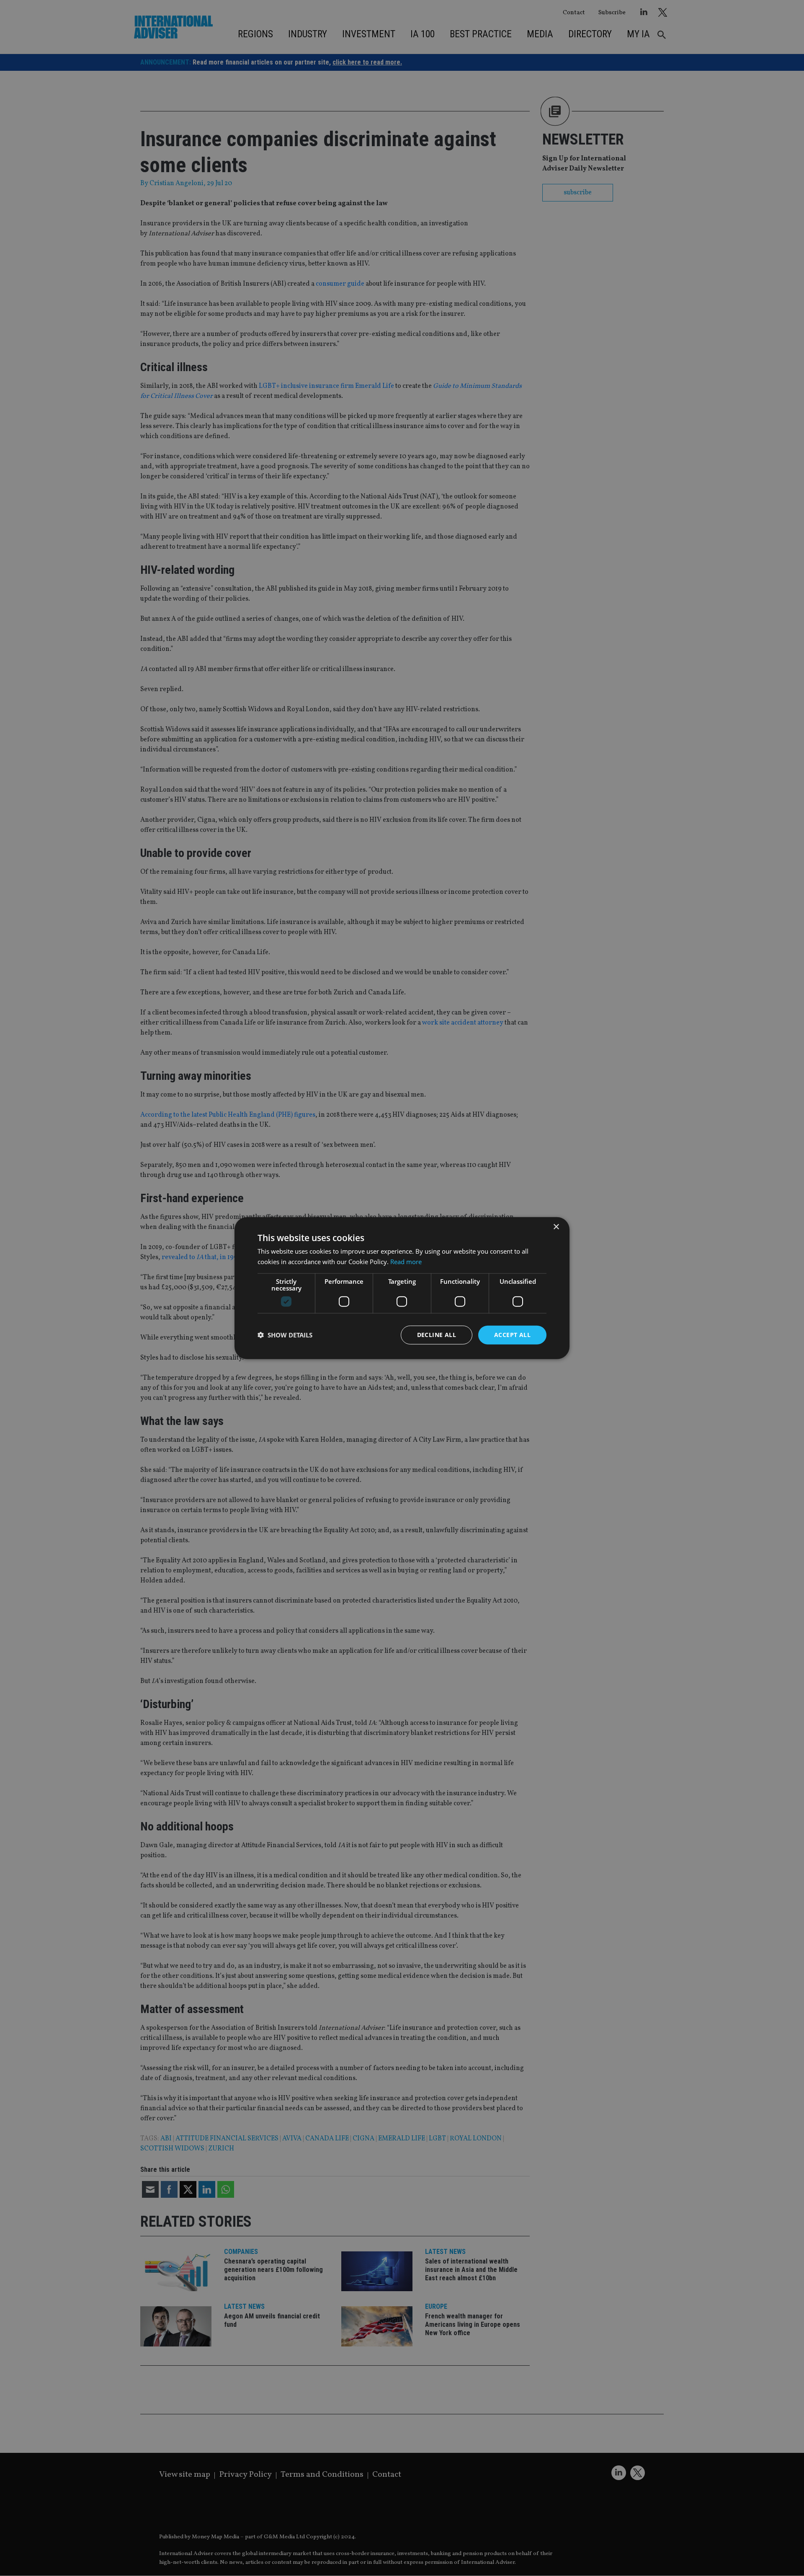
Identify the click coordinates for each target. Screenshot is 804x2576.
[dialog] (402, 1288)
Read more (406, 1262)
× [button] (556, 1227)
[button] (285, 1335)
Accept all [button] (512, 1335)
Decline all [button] (437, 1335)
